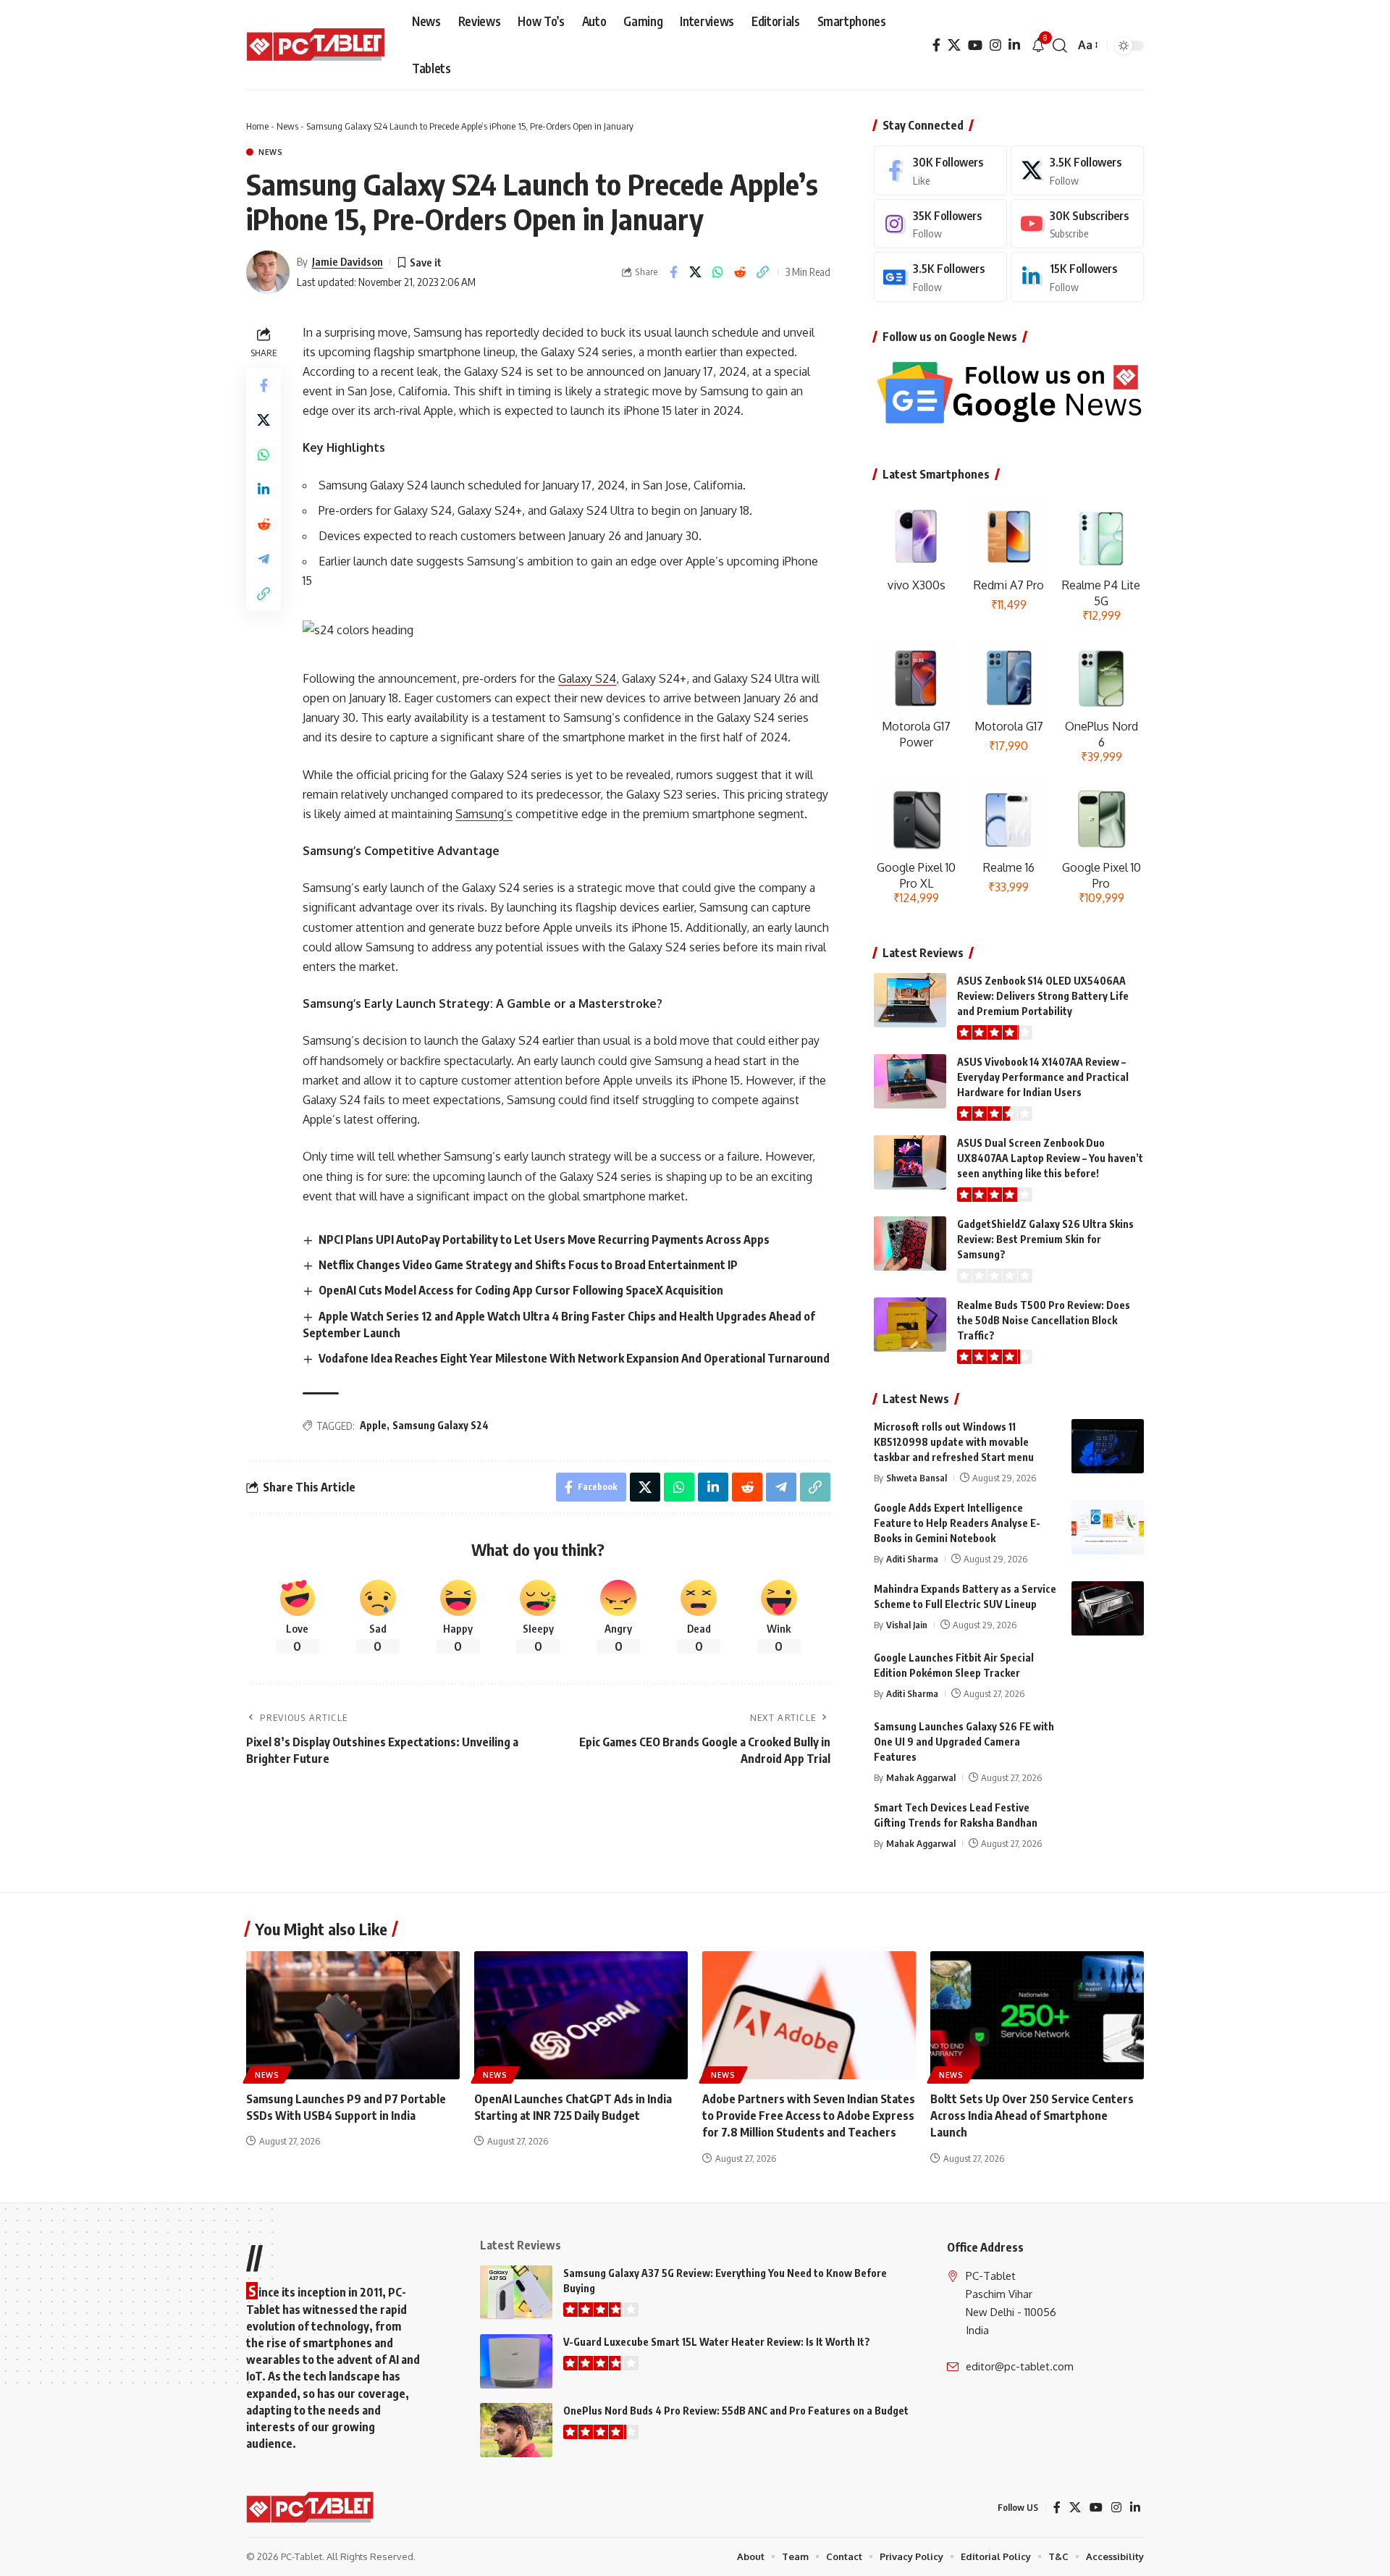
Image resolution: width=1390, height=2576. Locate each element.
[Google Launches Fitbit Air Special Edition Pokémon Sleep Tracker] (1108, 1677)
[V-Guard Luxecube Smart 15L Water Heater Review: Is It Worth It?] (516, 2361)
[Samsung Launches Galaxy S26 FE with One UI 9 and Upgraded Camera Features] (1108, 1746)
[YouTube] (975, 45)
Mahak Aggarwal (921, 1777)
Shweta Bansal (917, 1478)
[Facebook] (936, 45)
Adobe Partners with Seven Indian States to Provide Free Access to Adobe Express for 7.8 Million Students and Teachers (809, 2116)
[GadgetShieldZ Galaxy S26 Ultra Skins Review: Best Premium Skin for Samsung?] (910, 1243)
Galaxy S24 (587, 678)
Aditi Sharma (912, 1559)
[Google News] (940, 277)
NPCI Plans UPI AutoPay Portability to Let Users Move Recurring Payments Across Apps (544, 1239)
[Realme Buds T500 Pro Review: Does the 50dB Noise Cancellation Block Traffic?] (910, 1325)
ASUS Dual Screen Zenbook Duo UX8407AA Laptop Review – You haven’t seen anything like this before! (1050, 1158)
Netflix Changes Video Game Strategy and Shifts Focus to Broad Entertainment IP (528, 1265)
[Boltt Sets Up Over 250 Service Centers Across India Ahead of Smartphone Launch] (1037, 2015)
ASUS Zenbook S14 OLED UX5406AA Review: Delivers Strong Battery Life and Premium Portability (1043, 996)
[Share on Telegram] (264, 559)
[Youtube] (1077, 224)
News (287, 126)
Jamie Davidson (347, 261)
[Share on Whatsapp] (718, 272)
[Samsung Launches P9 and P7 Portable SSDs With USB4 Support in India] (353, 2015)
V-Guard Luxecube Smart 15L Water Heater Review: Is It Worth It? (717, 2342)
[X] (954, 45)
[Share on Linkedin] (264, 489)
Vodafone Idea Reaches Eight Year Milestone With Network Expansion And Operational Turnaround (574, 1358)
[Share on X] (696, 272)
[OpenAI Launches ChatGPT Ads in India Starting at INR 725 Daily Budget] (581, 2015)
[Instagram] (995, 45)
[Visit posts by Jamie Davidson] (268, 272)
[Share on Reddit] (741, 272)
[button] (1060, 46)
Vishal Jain (907, 1625)
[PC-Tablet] (317, 46)
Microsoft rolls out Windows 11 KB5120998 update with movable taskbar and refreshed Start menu (954, 1442)
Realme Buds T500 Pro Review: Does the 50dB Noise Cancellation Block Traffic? (1044, 1320)
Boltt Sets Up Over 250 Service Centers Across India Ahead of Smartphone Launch (1032, 2116)
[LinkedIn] (1014, 45)
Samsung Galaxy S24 (441, 1425)
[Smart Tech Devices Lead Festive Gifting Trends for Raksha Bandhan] (1108, 1827)
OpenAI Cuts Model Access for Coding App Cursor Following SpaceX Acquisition (521, 1290)
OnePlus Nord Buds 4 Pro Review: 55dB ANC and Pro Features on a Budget (736, 2411)
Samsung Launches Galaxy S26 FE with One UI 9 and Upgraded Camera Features (964, 1742)
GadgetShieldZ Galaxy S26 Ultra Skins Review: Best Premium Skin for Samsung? (1045, 1239)
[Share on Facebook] (673, 272)
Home (257, 126)
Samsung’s (484, 814)
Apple (373, 1425)
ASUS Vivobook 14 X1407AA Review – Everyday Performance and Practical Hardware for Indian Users (1043, 1077)
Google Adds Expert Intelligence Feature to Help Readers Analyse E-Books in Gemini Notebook (957, 1523)
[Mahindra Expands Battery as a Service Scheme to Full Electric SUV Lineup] (1108, 1608)
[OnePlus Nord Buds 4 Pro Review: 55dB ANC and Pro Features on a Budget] (516, 2430)
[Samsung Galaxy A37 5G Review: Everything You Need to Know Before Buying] (516, 2293)
